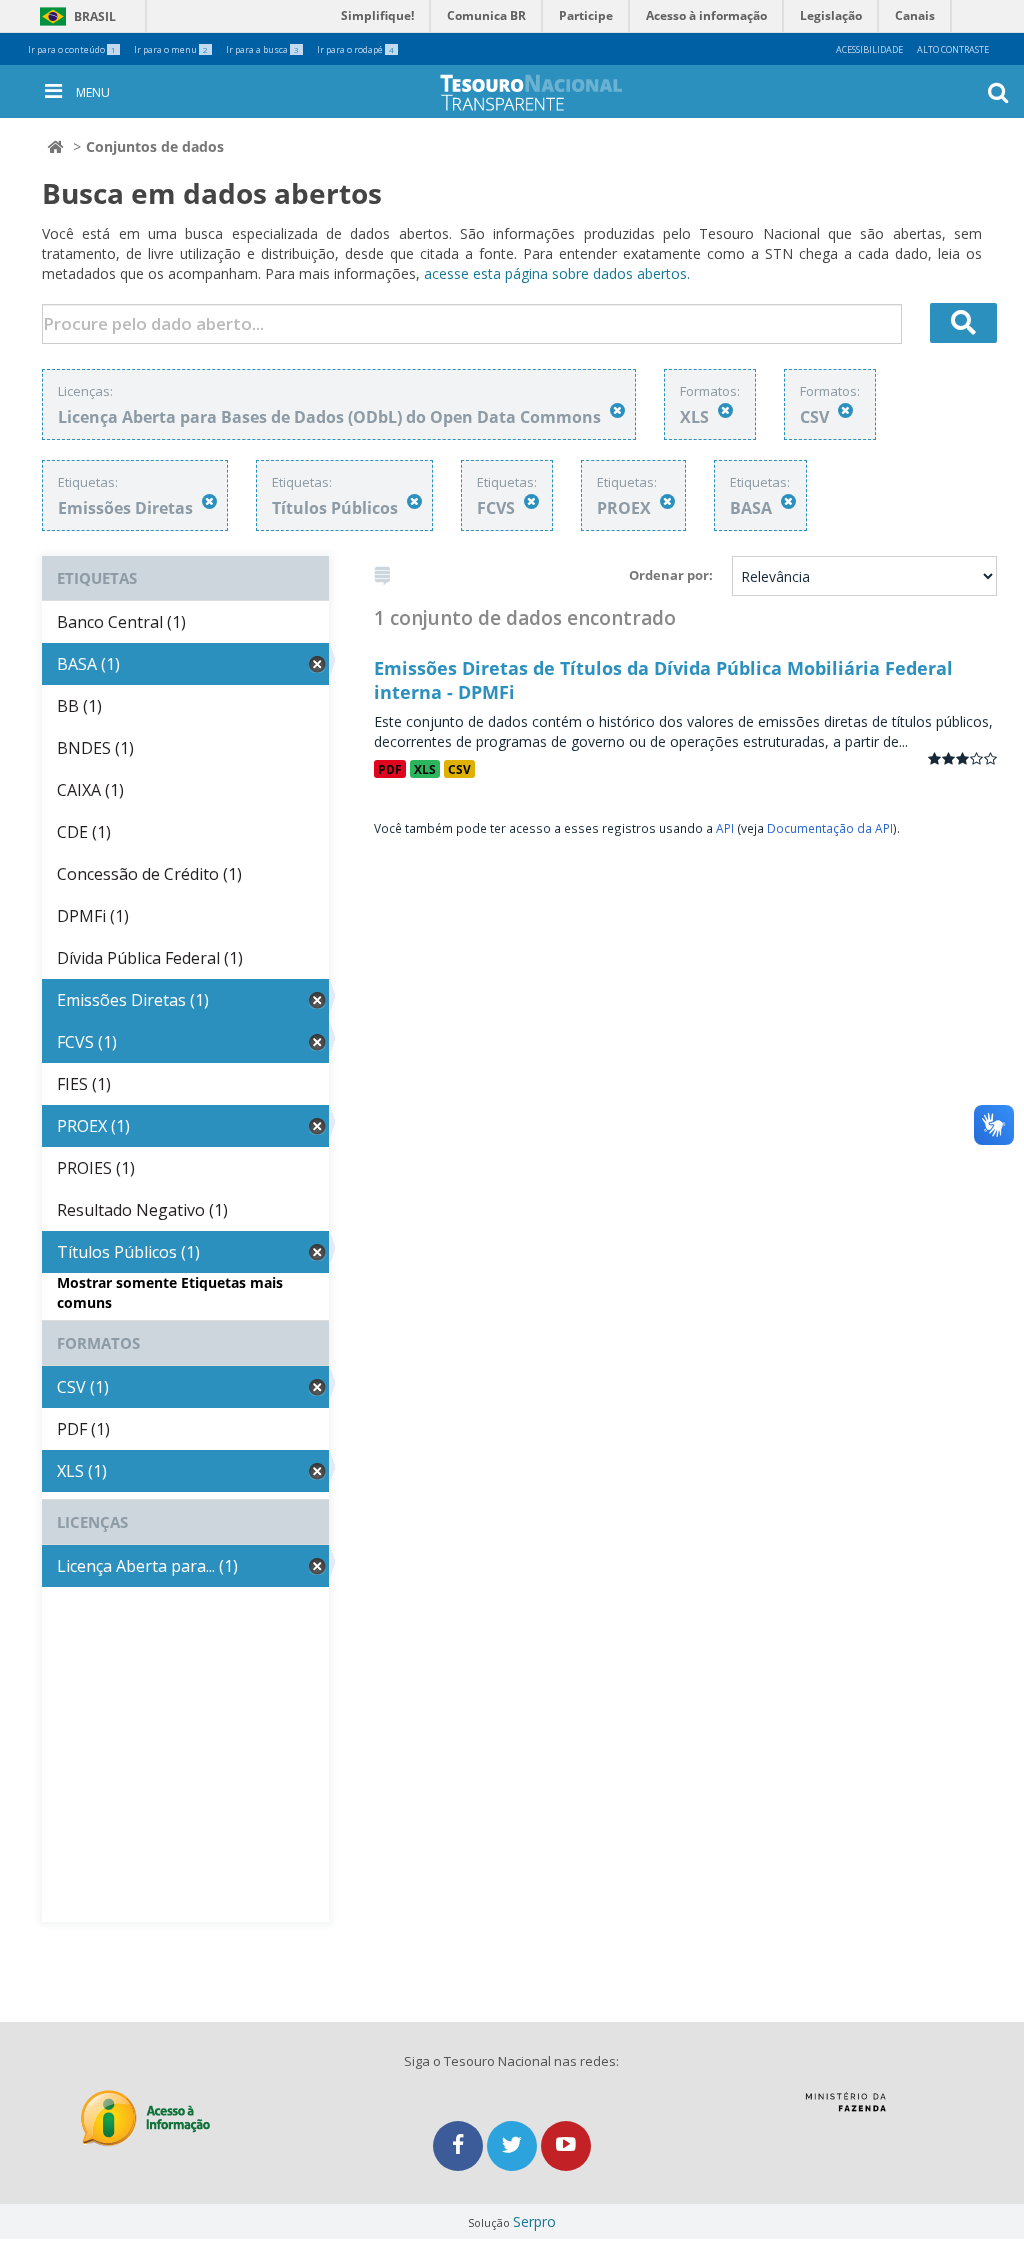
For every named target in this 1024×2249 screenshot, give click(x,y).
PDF (390, 769)
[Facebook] (460, 2145)
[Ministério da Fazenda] (845, 2109)
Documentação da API (830, 828)
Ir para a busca (262, 49)
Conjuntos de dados (155, 146)
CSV (459, 769)
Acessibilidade (869, 49)
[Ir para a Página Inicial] (547, 92)
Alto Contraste (953, 49)
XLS (425, 769)
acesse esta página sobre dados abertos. (557, 273)
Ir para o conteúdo (72, 49)
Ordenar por (669, 575)
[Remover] (617, 410)
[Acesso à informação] (145, 2118)
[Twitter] (514, 2145)
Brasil (74, 16)
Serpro (534, 2221)
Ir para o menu (171, 49)
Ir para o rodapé (355, 49)
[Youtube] (566, 2145)
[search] (964, 323)
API (725, 828)
